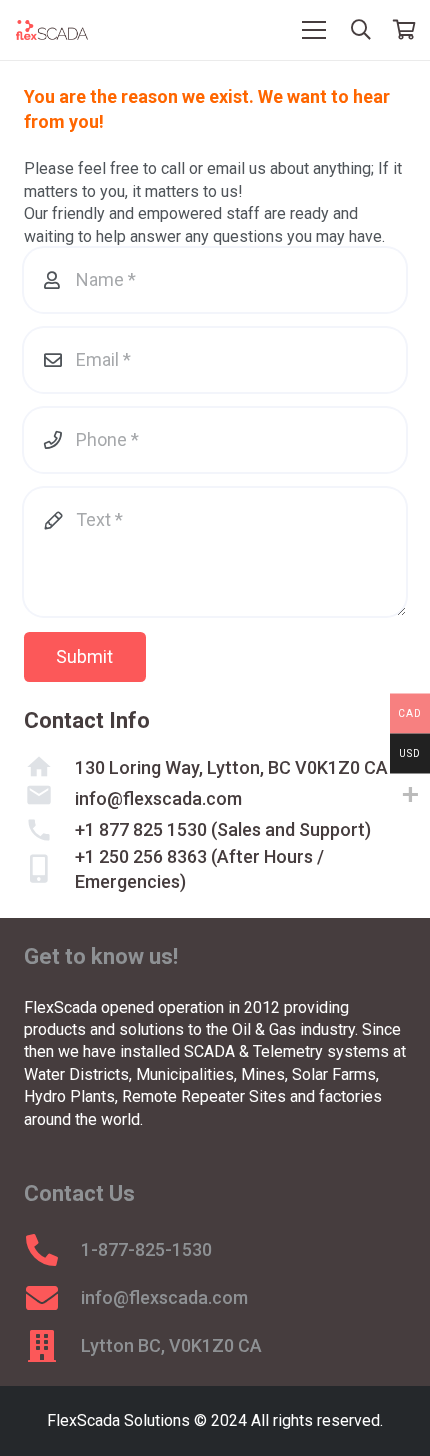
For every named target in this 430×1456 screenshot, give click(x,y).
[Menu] (314, 30)
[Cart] (405, 30)
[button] (361, 30)
